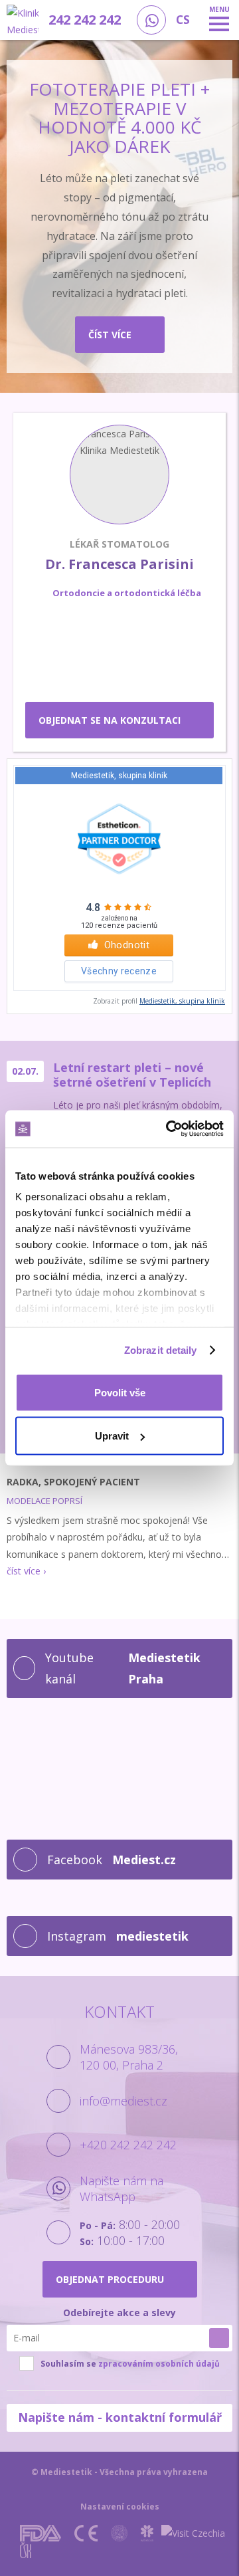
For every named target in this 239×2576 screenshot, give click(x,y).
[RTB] (111, 2550)
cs (183, 20)
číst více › (26, 1571)
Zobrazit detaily (161, 1350)
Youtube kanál (122, 1668)
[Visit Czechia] (193, 2533)
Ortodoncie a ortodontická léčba (127, 593)
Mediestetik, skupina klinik (182, 1001)
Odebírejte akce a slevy (119, 2312)
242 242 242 (85, 20)
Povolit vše (120, 1392)
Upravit (112, 1436)
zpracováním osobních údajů (159, 2364)
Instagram (118, 1936)
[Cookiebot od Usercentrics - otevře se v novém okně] (169, 1129)
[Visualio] (148, 2550)
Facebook (112, 1860)
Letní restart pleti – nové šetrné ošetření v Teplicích (132, 1075)
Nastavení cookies (120, 2507)
